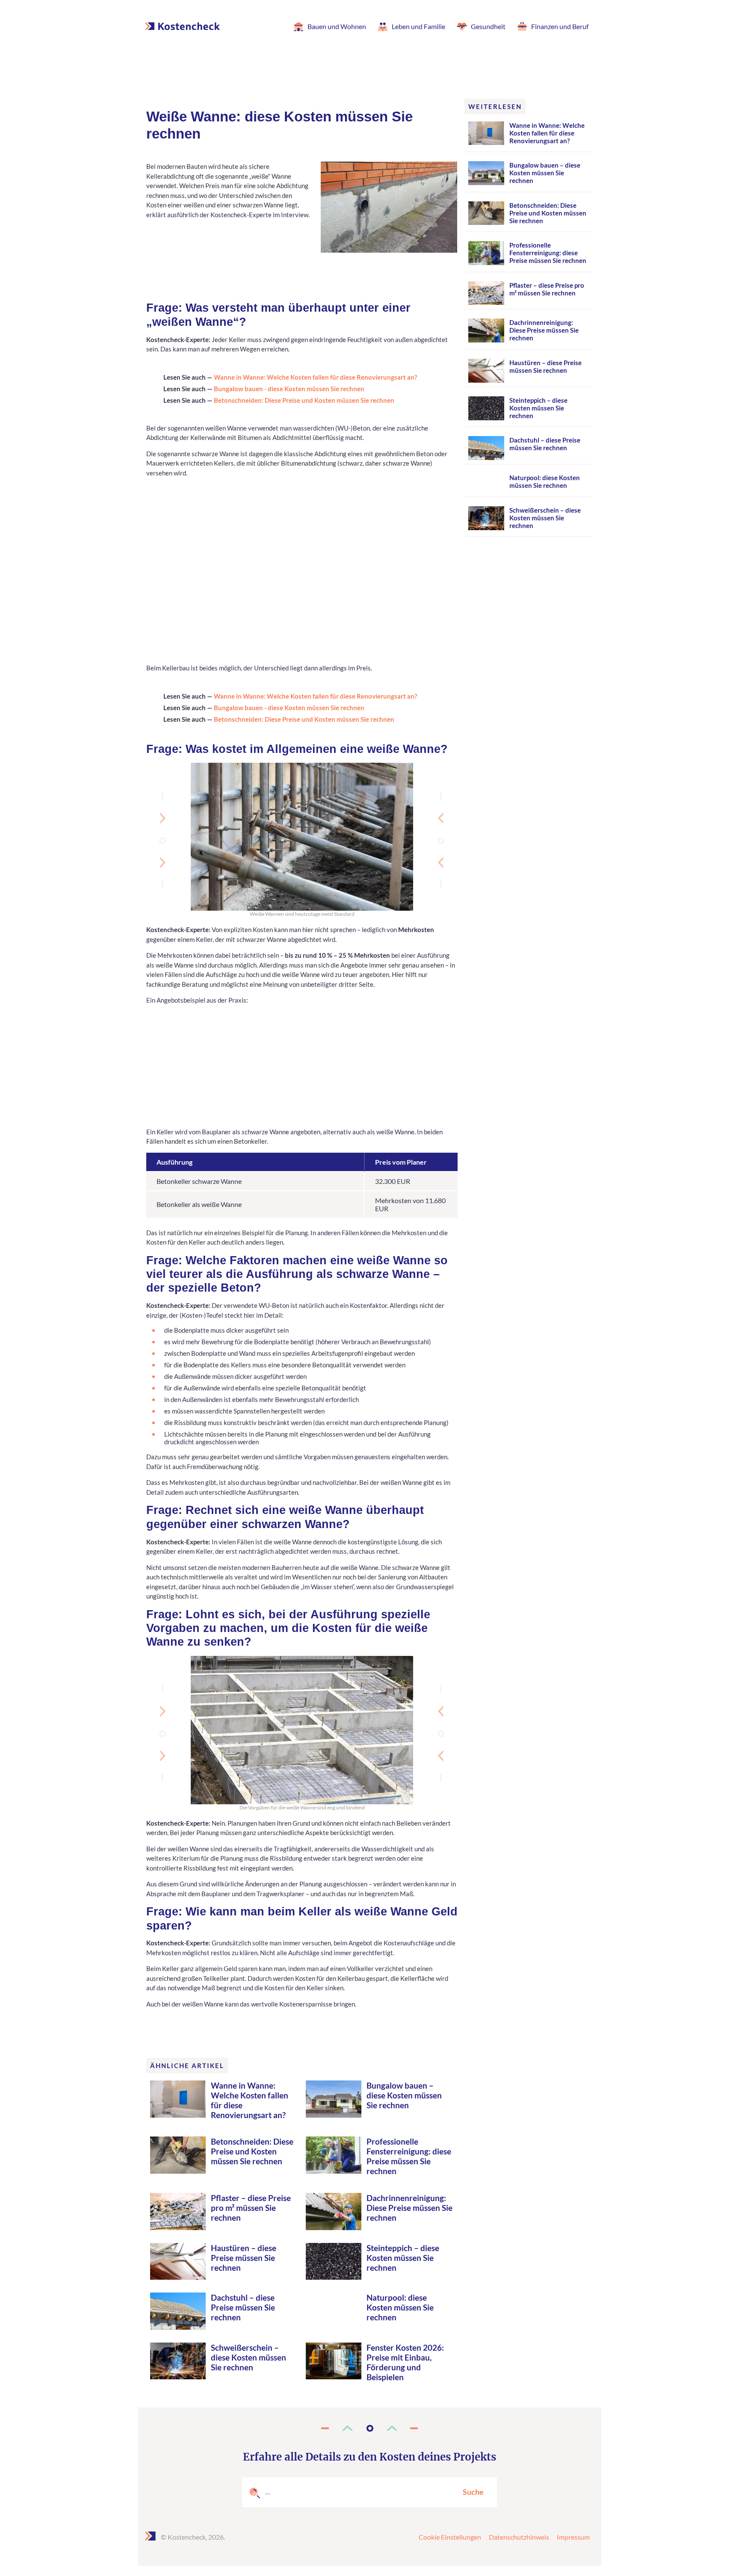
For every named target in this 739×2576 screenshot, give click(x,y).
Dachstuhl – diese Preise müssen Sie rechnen (243, 2307)
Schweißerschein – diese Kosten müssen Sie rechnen (248, 2357)
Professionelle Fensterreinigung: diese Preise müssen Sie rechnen (409, 2156)
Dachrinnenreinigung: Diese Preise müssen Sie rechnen (409, 2208)
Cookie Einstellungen (450, 2537)
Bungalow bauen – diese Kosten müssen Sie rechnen (404, 2095)
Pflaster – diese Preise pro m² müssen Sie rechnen (251, 2208)
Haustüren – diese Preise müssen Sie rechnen (244, 2258)
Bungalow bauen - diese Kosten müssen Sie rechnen (289, 389)
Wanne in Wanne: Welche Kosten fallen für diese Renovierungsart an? (315, 377)
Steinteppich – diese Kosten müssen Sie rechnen (403, 2258)
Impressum (573, 2537)
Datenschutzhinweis (519, 2537)
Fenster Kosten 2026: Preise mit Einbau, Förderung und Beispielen (405, 2362)
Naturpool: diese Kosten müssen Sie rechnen (400, 2307)
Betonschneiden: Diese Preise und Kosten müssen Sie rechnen (304, 400)
